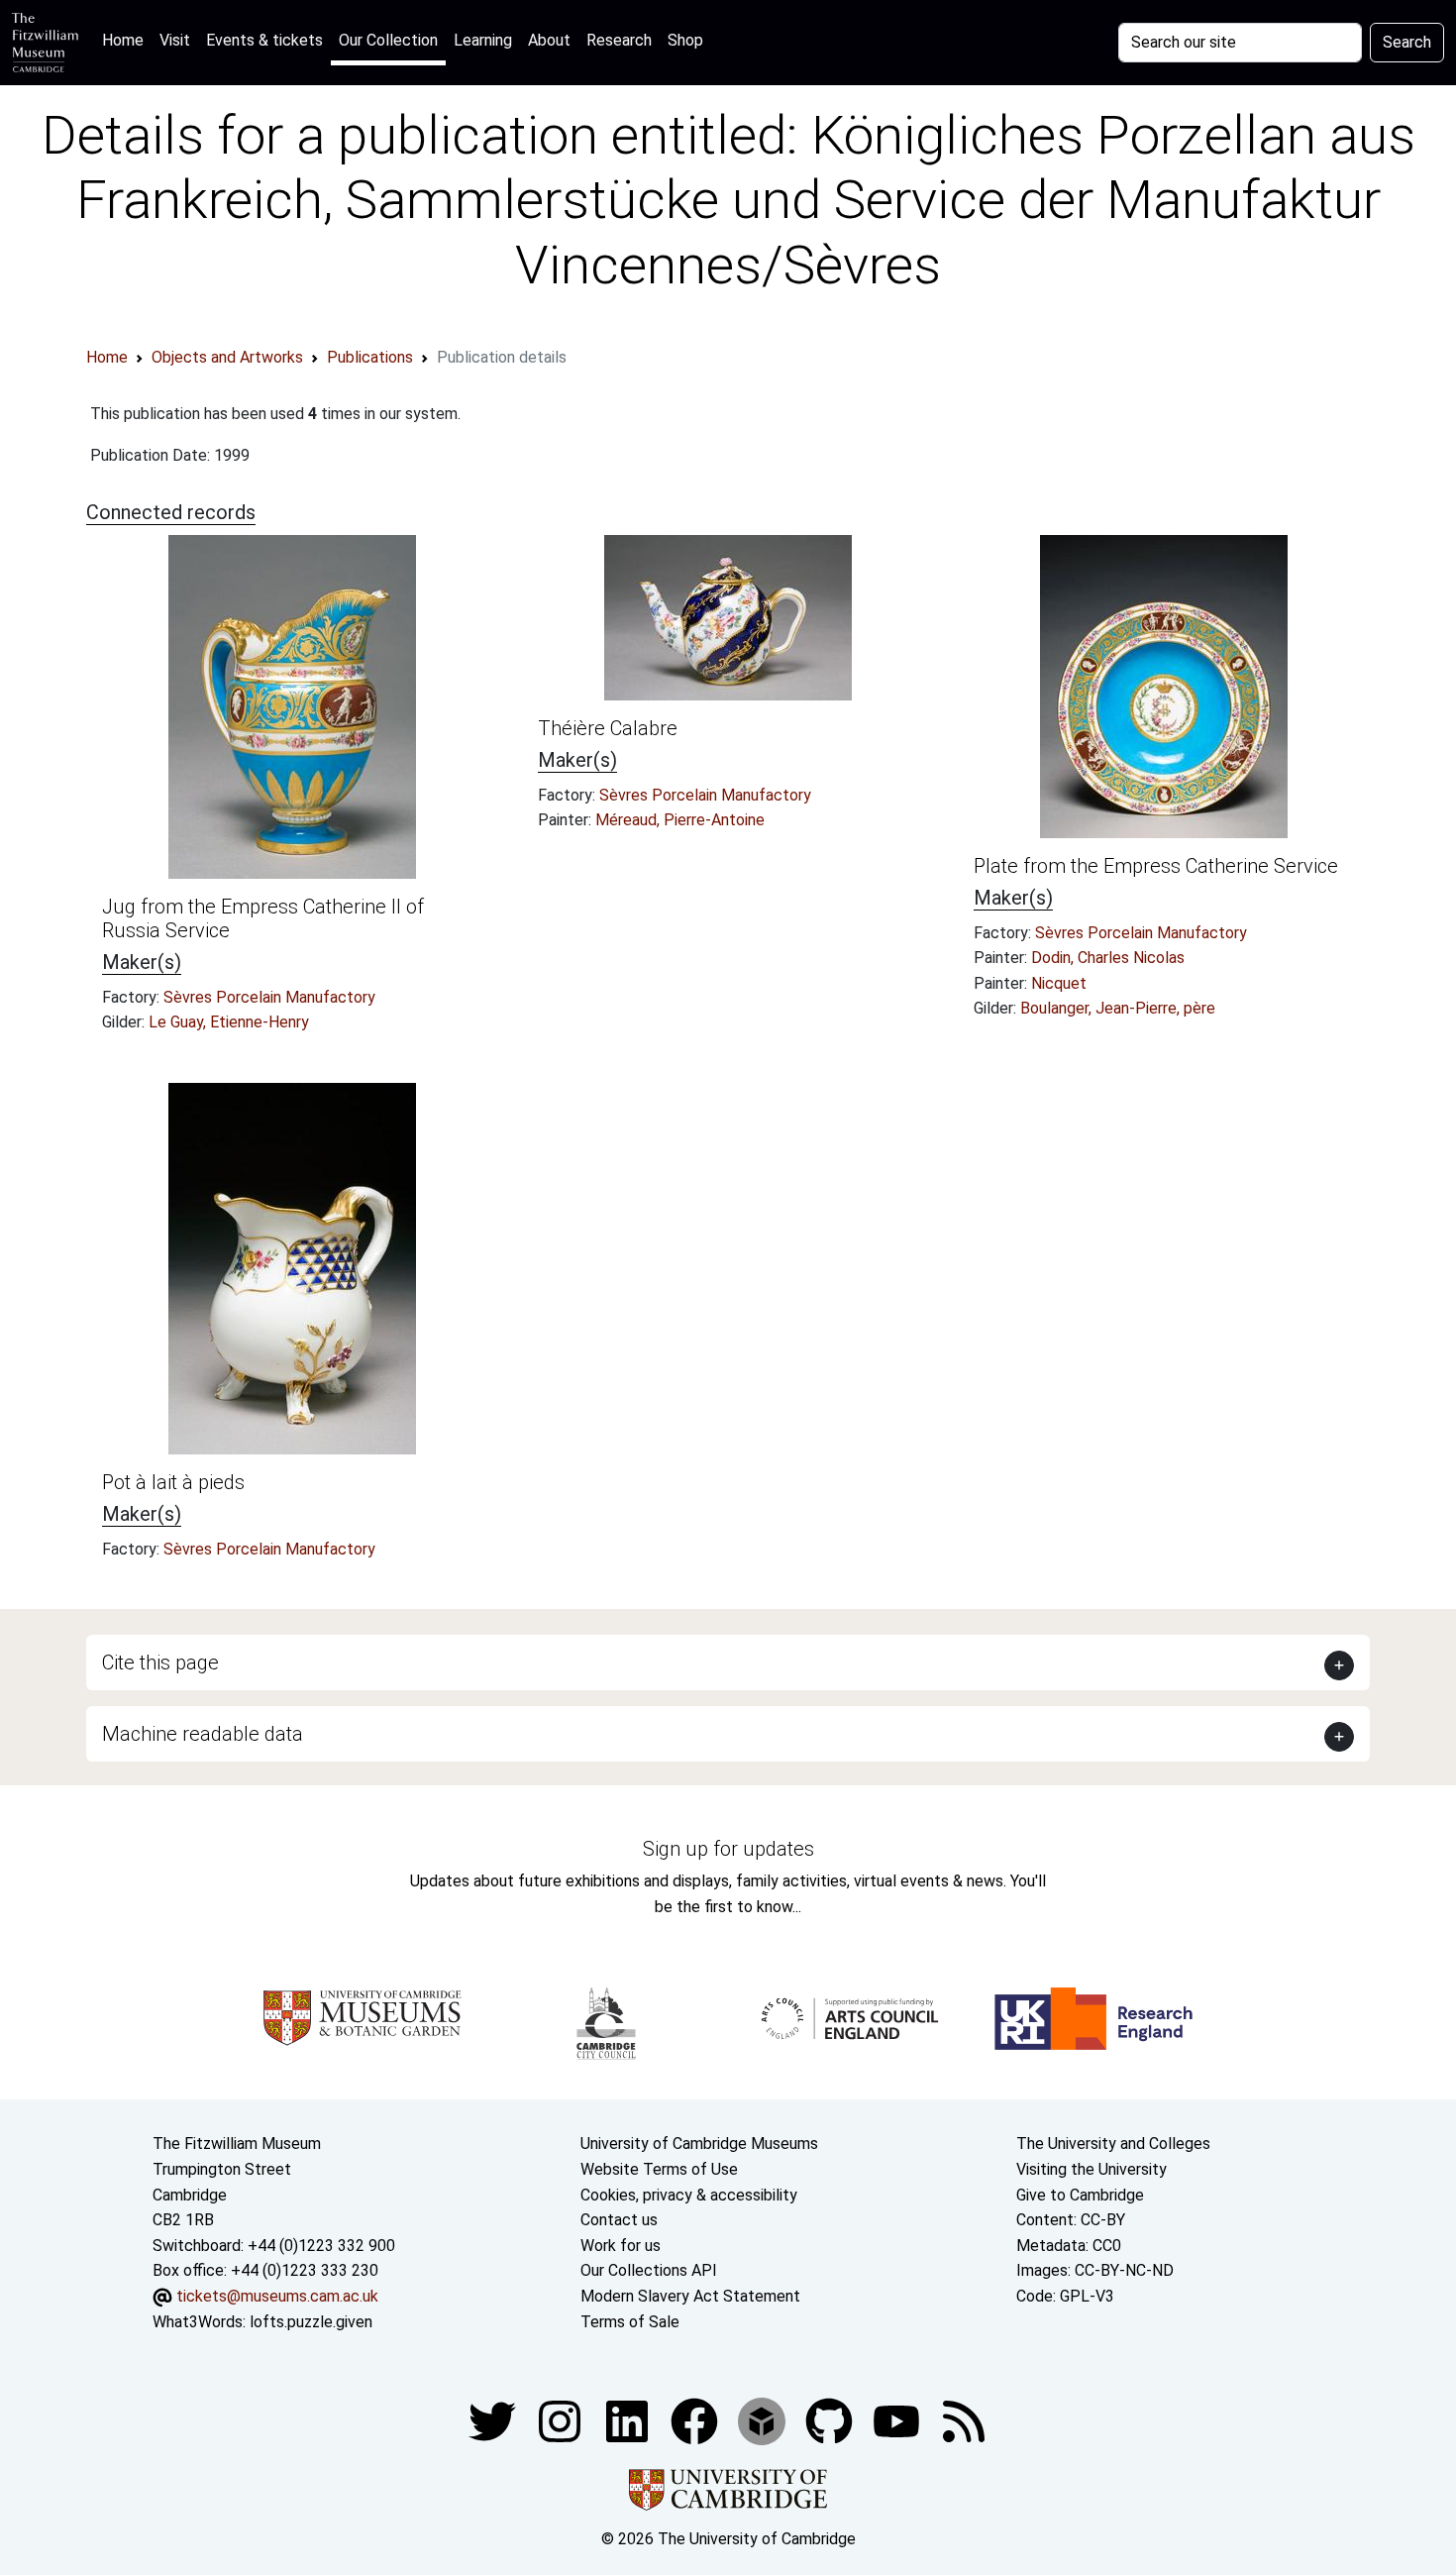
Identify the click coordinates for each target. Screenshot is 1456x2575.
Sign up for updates (728, 1849)
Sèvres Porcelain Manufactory (269, 997)
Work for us (621, 2246)
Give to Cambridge (1080, 2195)
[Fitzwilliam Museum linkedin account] (696, 2420)
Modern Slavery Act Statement (690, 2296)
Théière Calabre (608, 728)
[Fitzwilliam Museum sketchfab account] (764, 2420)
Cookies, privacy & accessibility (689, 2195)
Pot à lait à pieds (173, 1482)
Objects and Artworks (227, 357)
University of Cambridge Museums (699, 2144)
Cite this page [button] (160, 1663)
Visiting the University (1092, 2169)
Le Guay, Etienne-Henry (229, 1022)
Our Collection (388, 40)
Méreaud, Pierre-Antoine (680, 820)
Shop (685, 40)
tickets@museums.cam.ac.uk (277, 2296)
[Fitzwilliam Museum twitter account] (494, 2420)
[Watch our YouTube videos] (898, 2420)
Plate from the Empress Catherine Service (1156, 866)
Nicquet (1059, 983)
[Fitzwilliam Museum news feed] (964, 2420)
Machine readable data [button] (203, 1734)
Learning (483, 40)
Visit (175, 40)
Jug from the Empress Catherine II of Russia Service (263, 918)
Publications (370, 357)
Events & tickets (264, 40)
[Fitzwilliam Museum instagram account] (562, 2420)
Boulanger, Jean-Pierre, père (1118, 1008)
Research (619, 40)
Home (127, 40)
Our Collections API (649, 2270)
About (549, 40)
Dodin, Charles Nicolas (1108, 958)
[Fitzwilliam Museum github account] (831, 2420)
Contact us (619, 2220)
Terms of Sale (630, 2322)
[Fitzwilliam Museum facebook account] (629, 2420)
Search (1407, 42)
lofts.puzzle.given (311, 2322)
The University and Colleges (1113, 2144)
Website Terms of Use (659, 2169)
